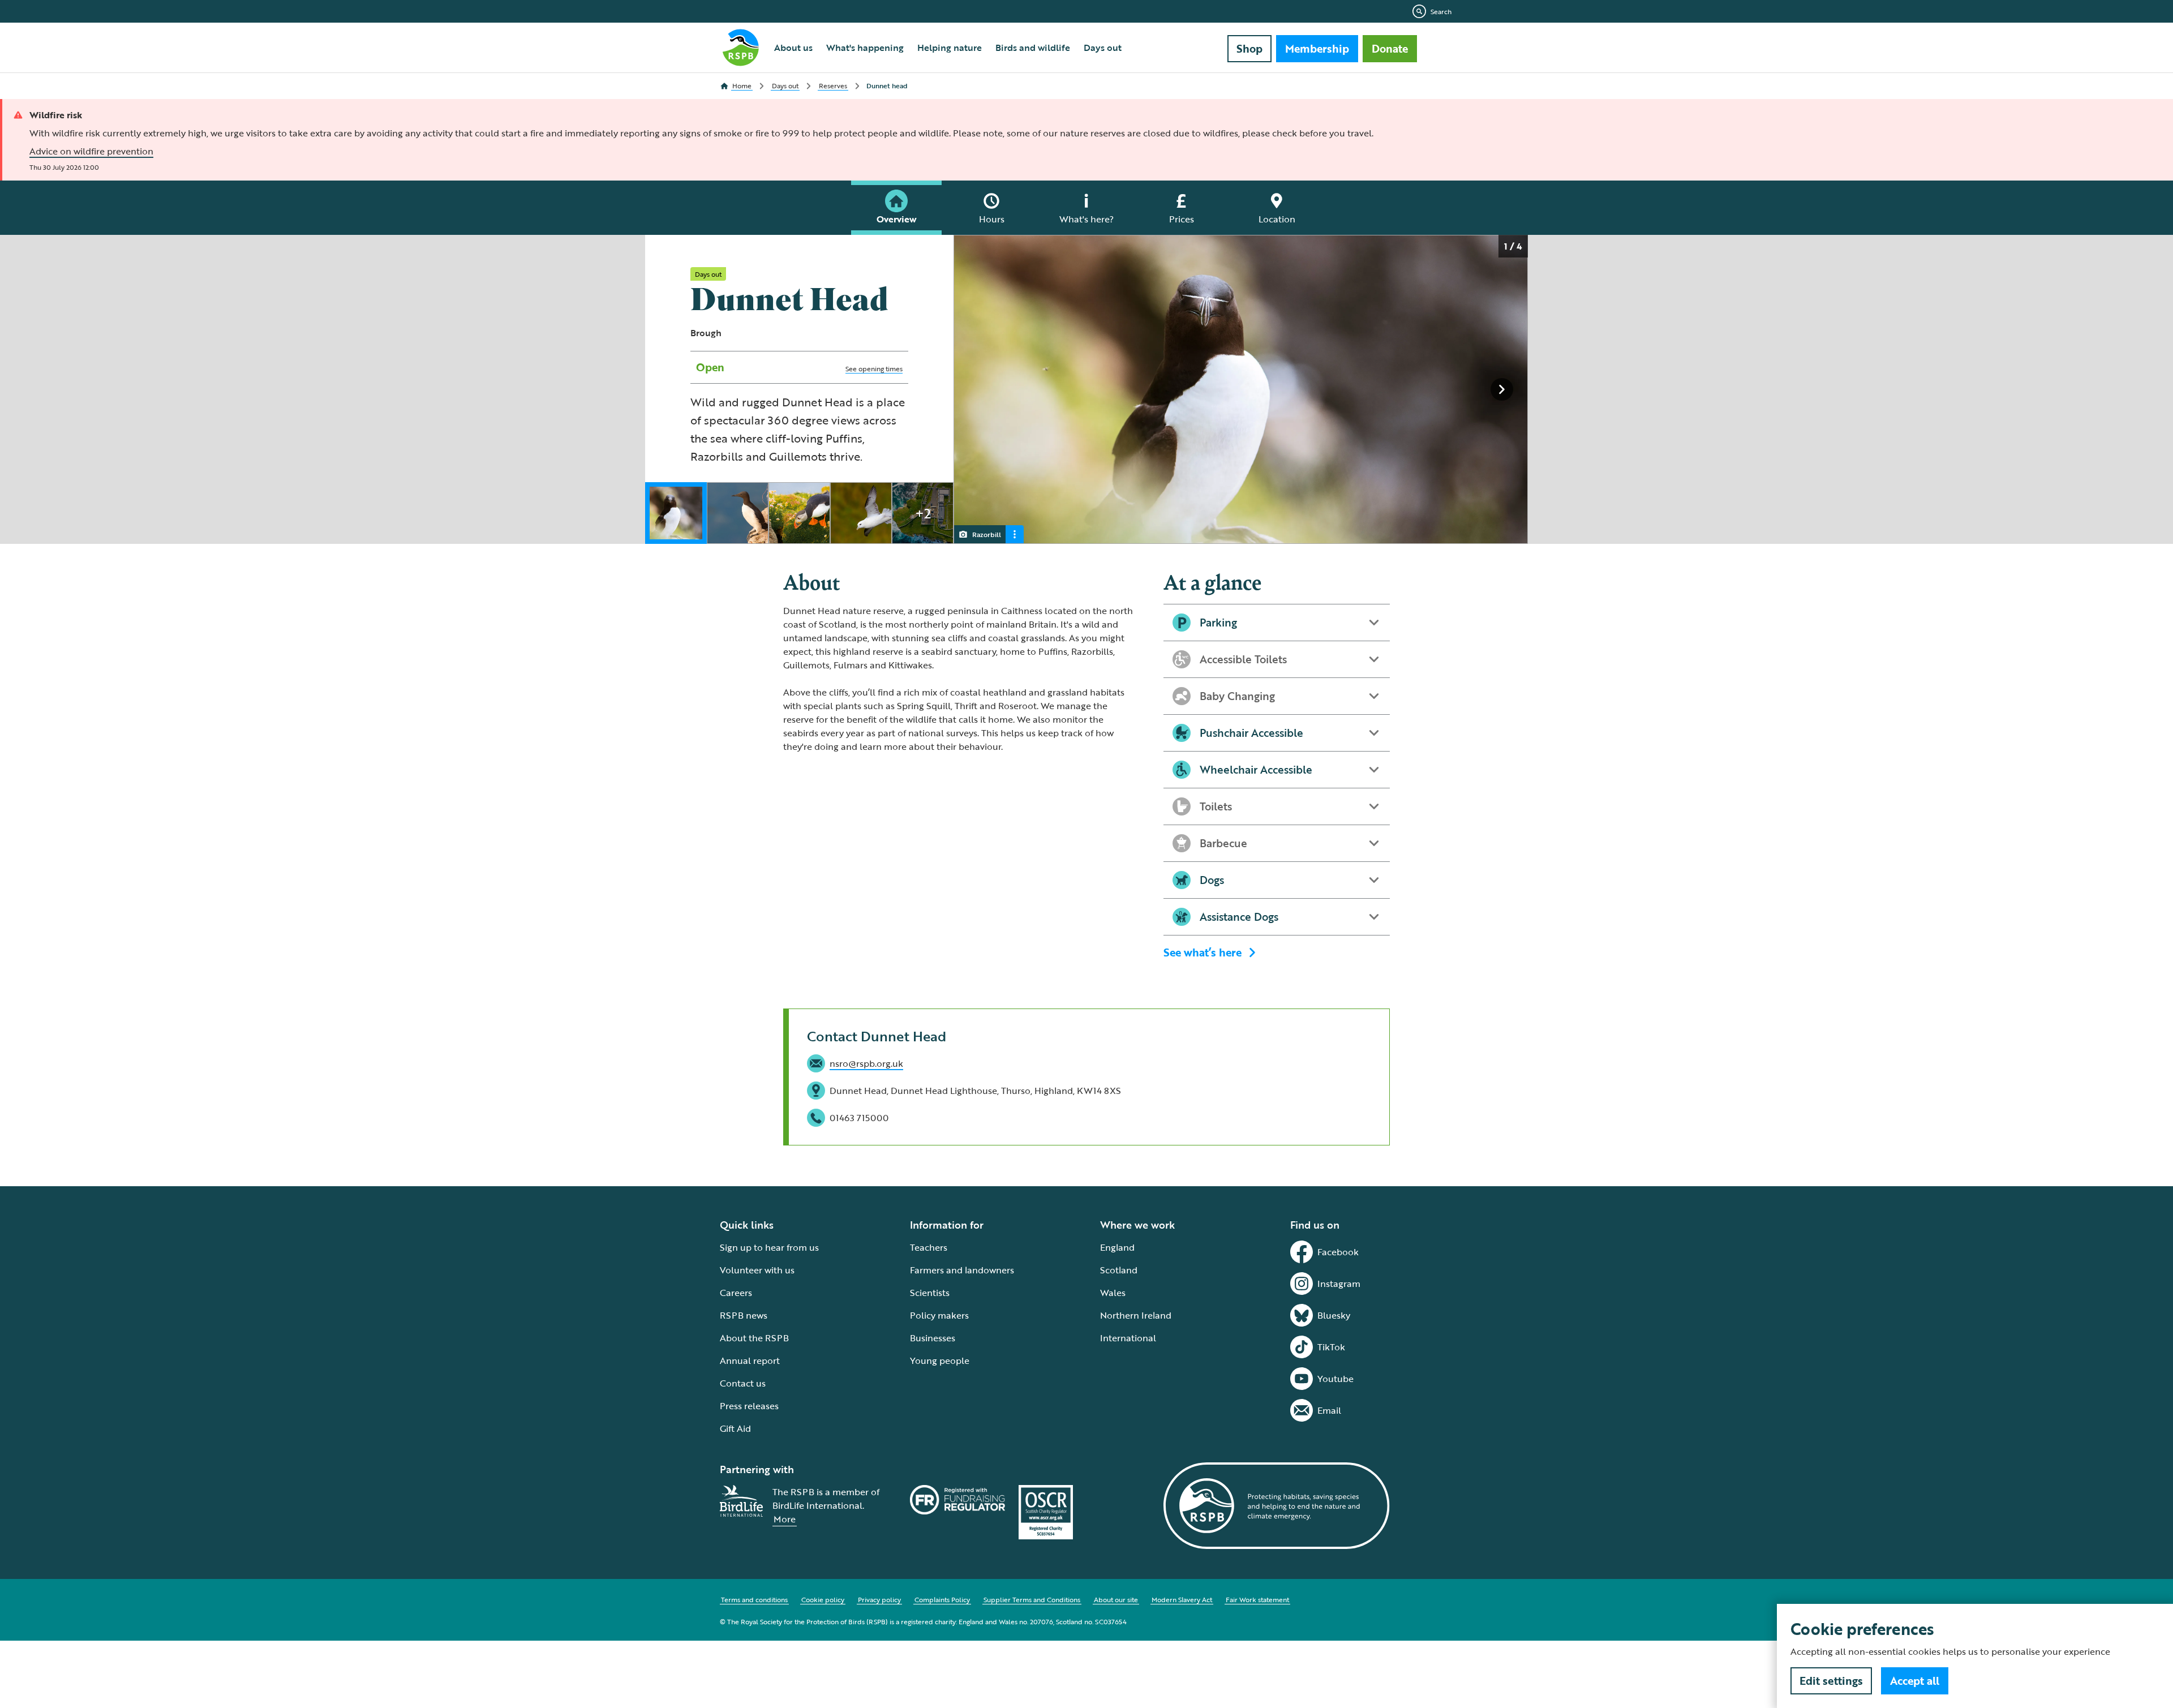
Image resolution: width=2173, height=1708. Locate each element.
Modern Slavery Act (1182, 1599)
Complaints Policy (942, 1599)
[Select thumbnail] (676, 513)
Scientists (930, 1293)
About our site (1116, 1599)
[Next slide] (1502, 389)
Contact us (743, 1383)
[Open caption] (1015, 534)
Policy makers (939, 1315)
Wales (1113, 1293)
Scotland (1119, 1270)
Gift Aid (735, 1428)
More (785, 1519)
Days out (1103, 48)
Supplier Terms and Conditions (1032, 1599)
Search (1441, 11)
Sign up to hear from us (769, 1247)
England (1117, 1247)
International (1128, 1338)
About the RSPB (754, 1338)
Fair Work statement (1257, 1599)
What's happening (865, 48)
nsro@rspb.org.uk (866, 1063)
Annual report (750, 1361)
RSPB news (744, 1315)
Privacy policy (879, 1599)
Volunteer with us (757, 1270)
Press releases (749, 1406)
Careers (736, 1293)
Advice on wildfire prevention (91, 151)
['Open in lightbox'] (1244, 390)
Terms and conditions (754, 1599)
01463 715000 (859, 1118)
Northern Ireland (1136, 1315)
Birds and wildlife (1033, 48)
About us (793, 48)
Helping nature (950, 48)
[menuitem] (793, 48)
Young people (940, 1361)
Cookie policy (823, 1599)
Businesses (933, 1338)
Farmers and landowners (962, 1270)
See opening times (874, 368)
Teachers (929, 1247)
